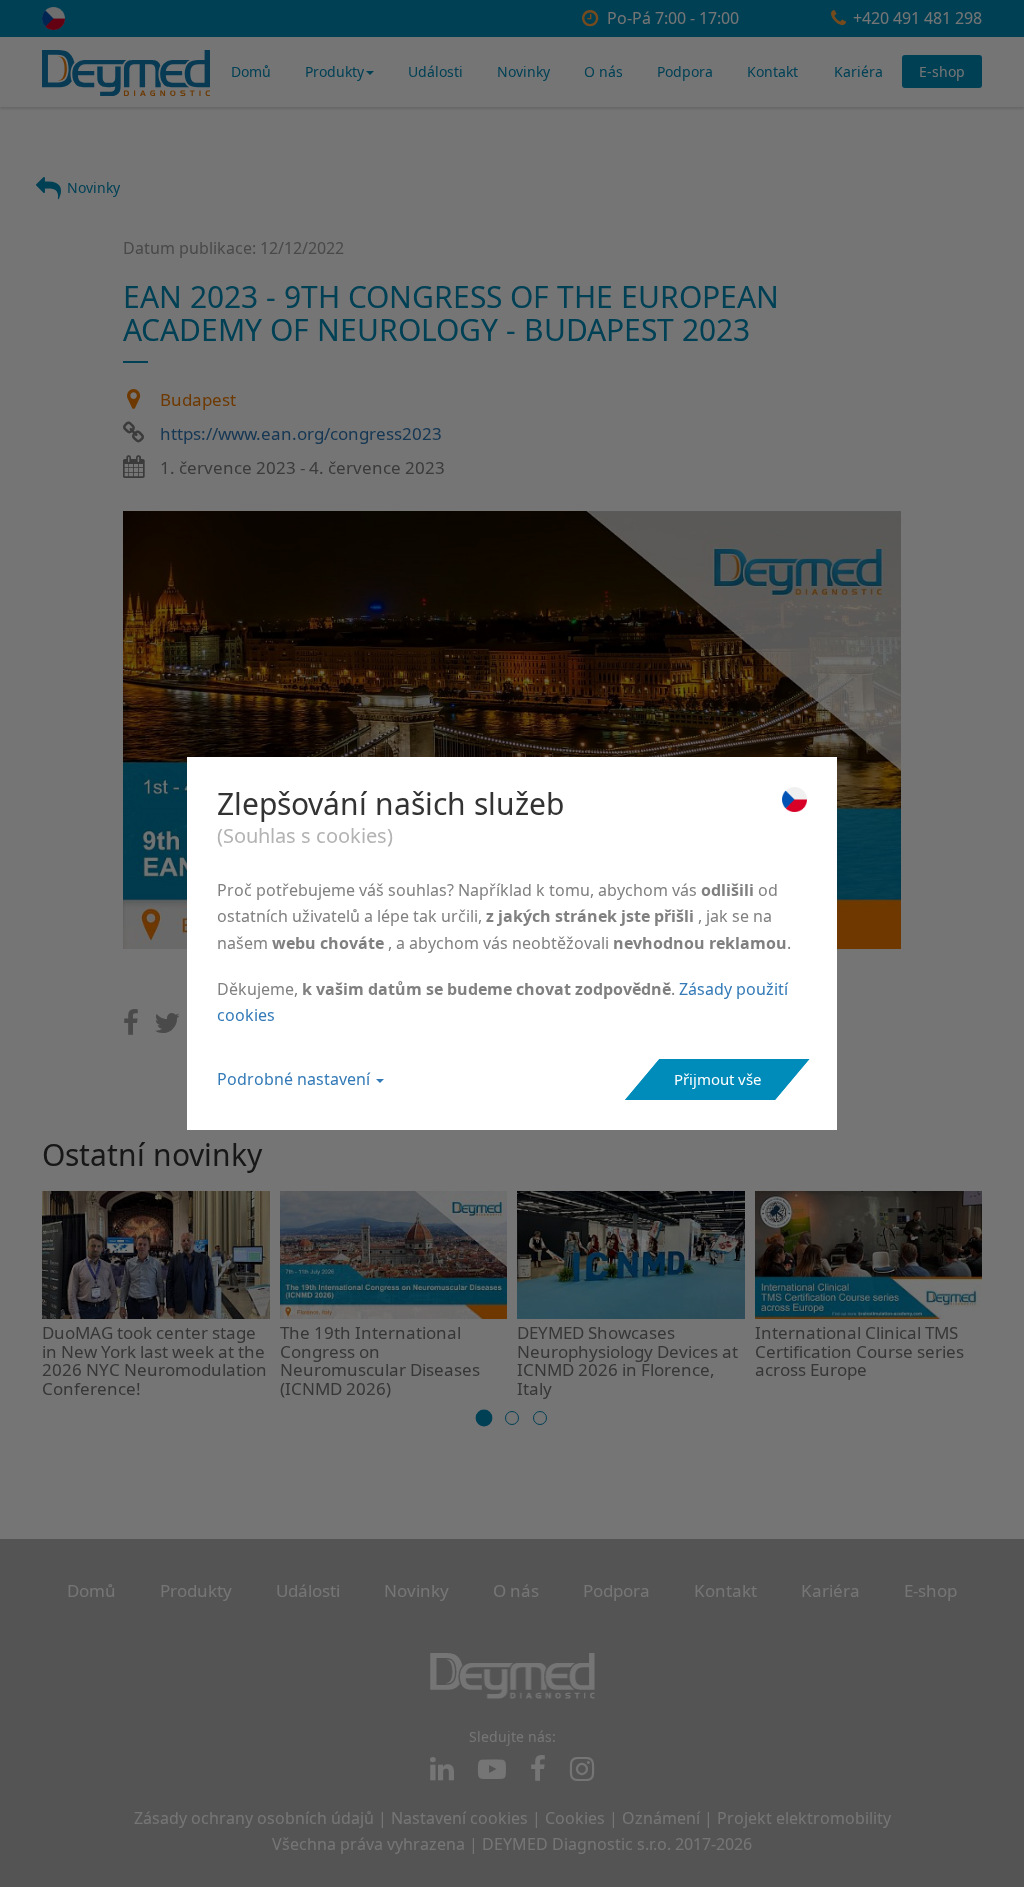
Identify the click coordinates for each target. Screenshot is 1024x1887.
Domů (251, 71)
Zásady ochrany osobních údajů (254, 1818)
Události (435, 71)
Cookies (575, 1818)
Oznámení (661, 1818)
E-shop (942, 71)
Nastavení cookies (459, 1818)
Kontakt (772, 71)
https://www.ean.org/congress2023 (301, 433)
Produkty (334, 71)
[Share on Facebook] (131, 1027)
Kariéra (858, 71)
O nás (603, 71)
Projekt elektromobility (804, 1818)
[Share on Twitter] (167, 1027)
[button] (484, 1417)
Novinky (523, 71)
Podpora (685, 71)
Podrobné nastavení (295, 1079)
